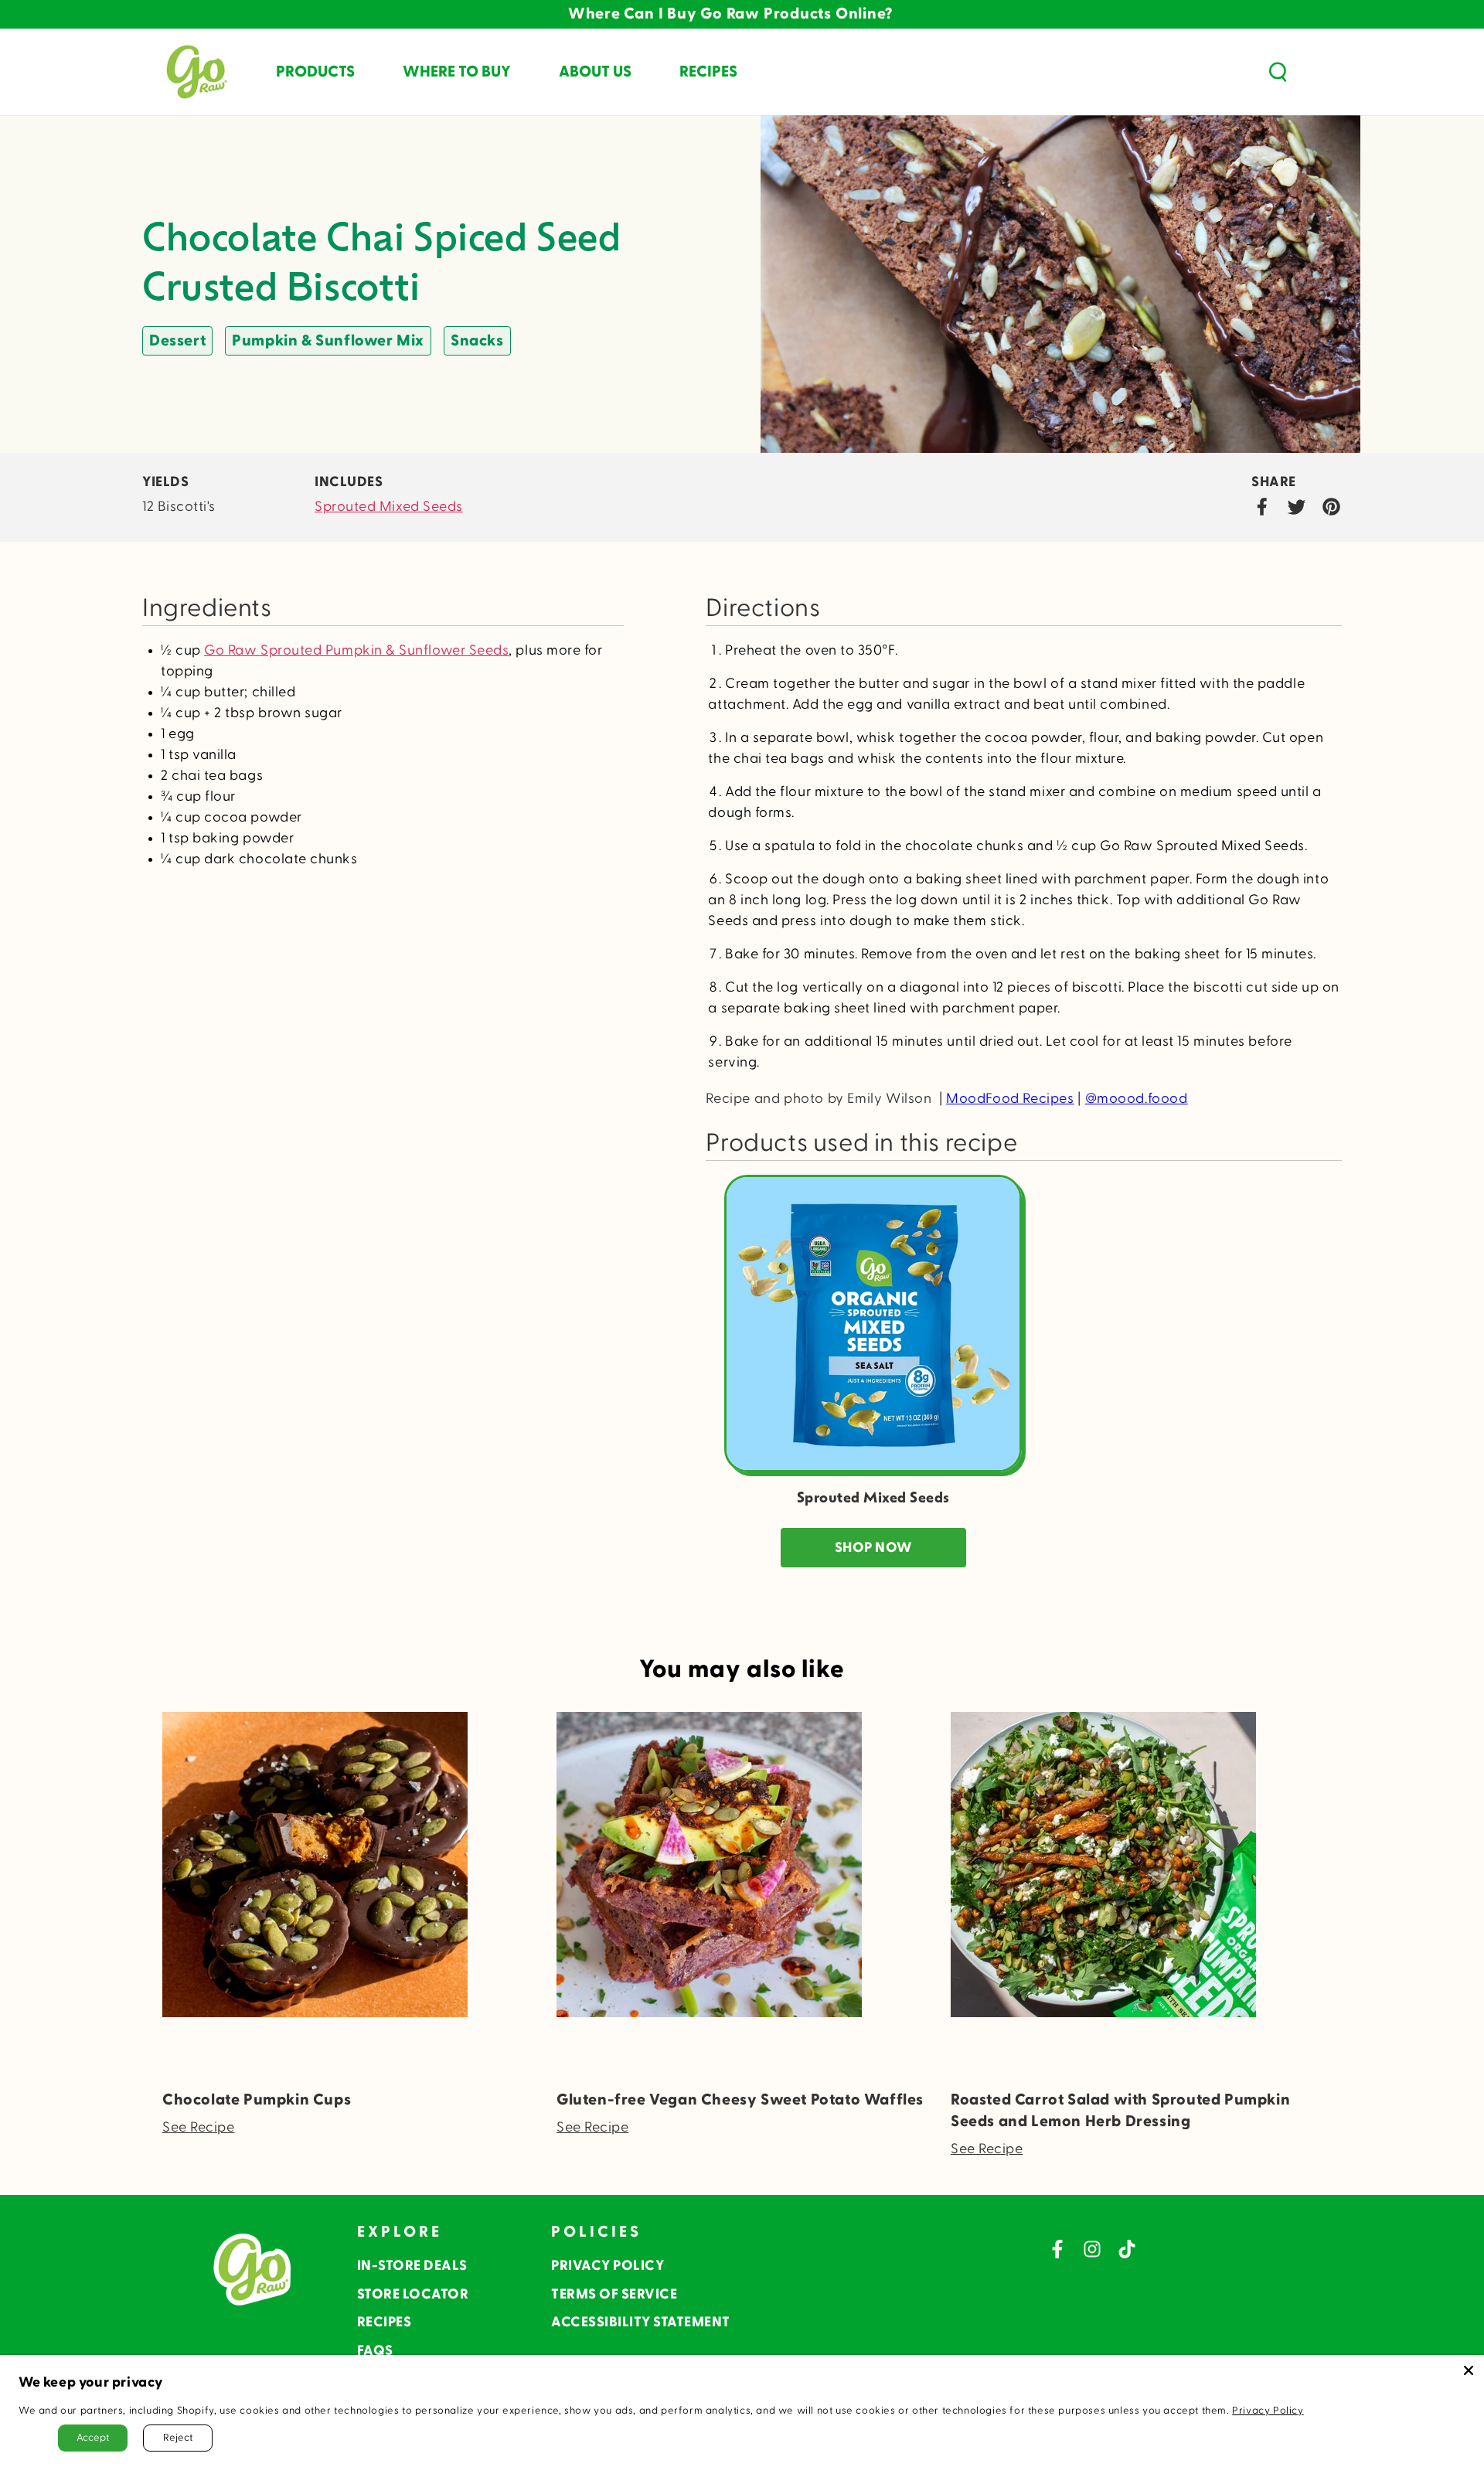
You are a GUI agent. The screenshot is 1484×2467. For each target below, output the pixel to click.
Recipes (385, 2322)
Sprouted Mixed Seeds (389, 507)
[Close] (1469, 2370)
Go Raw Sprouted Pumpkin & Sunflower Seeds (356, 650)
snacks (477, 341)
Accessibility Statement (641, 2322)
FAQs (375, 2351)
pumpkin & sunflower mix (328, 341)
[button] (1278, 72)
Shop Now (873, 1548)
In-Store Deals (412, 2266)
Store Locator (413, 2294)
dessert (177, 341)
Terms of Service (614, 2294)
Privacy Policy (608, 2266)
